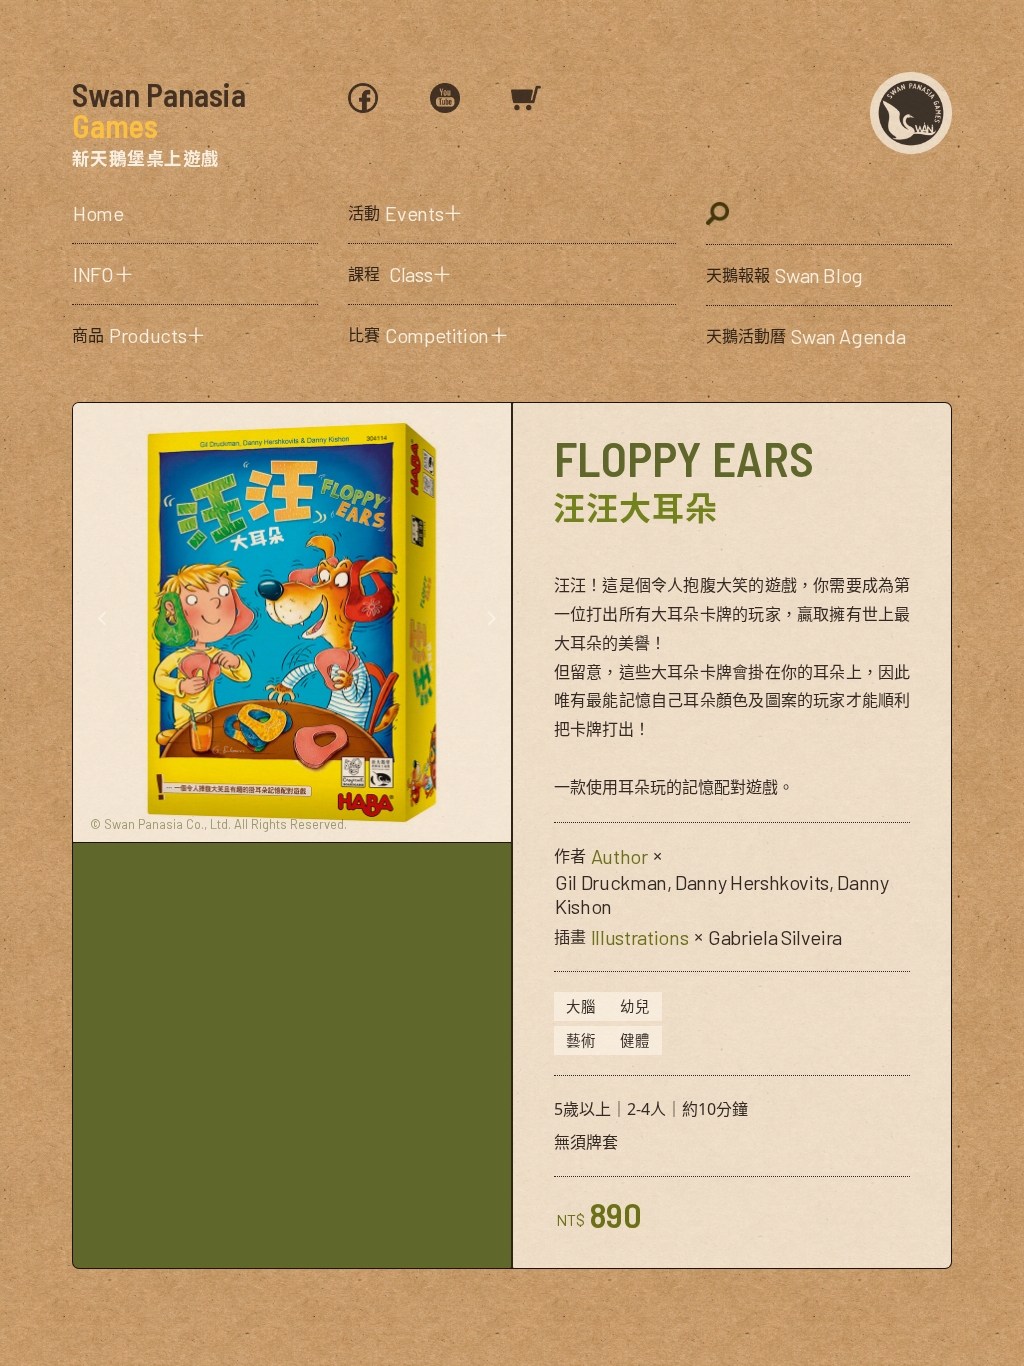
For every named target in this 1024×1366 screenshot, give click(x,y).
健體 (635, 1040)
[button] (195, 274)
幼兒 (635, 1006)
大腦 (581, 1006)
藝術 (581, 1040)
